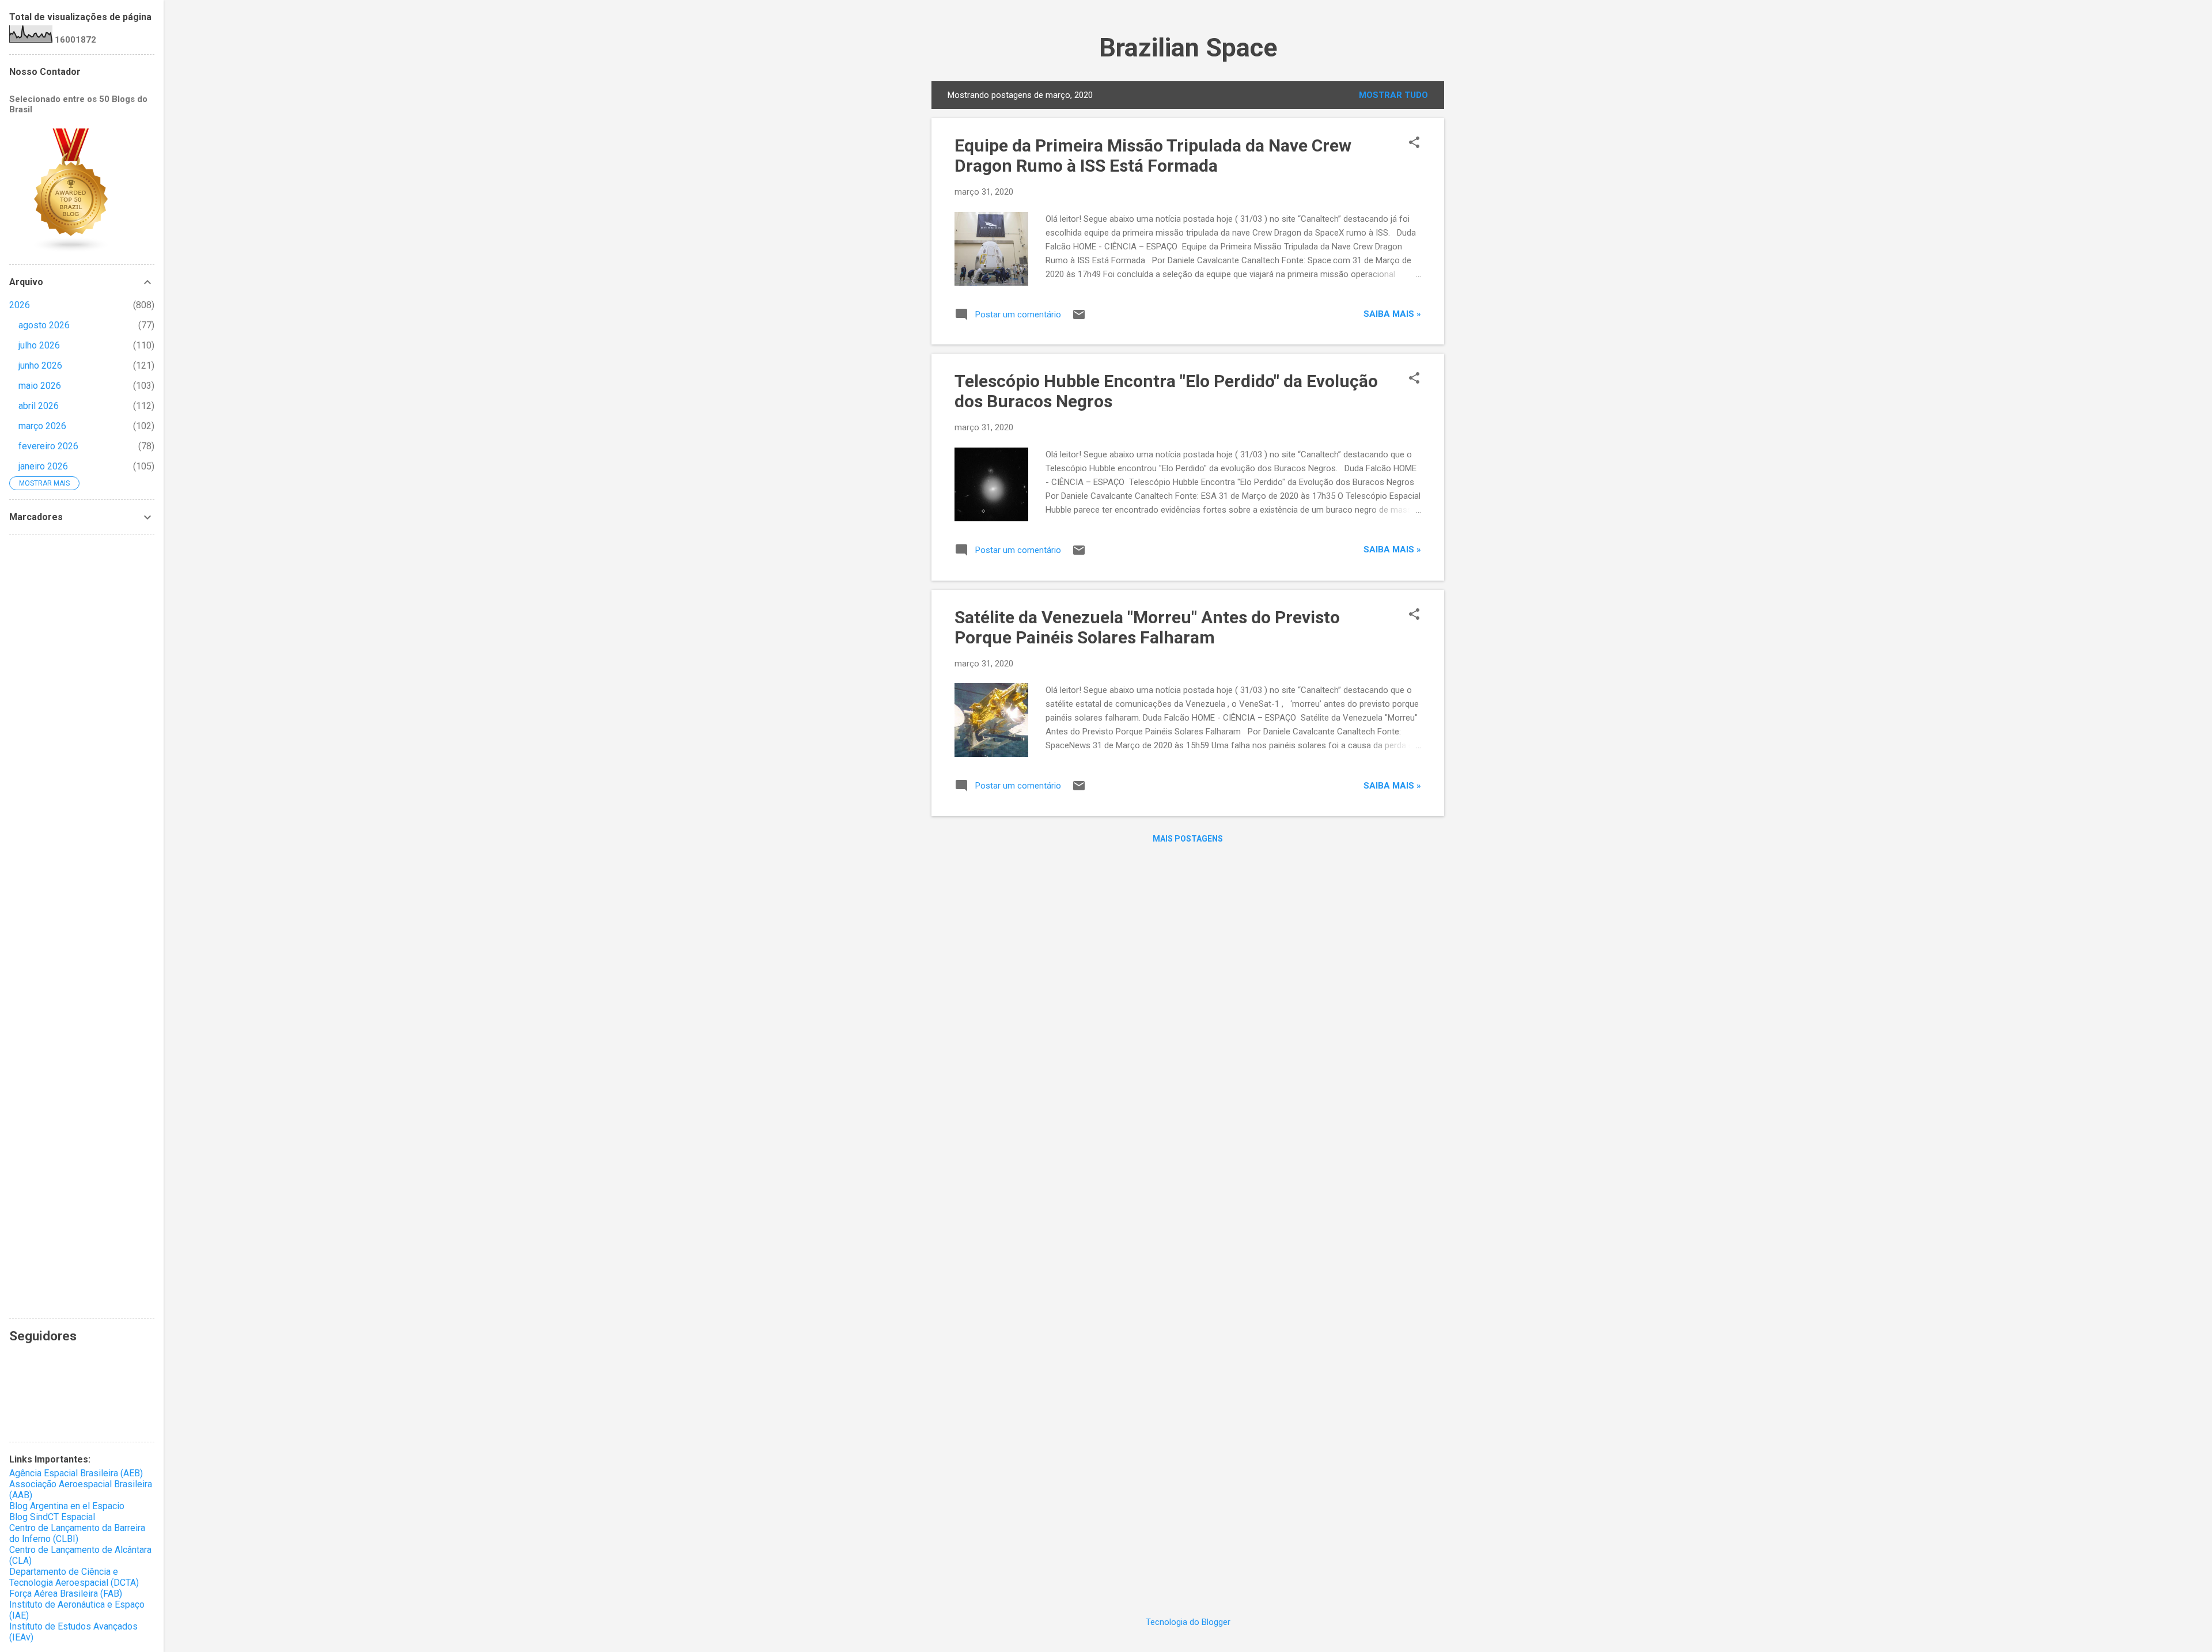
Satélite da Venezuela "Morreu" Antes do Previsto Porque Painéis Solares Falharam (1147, 627)
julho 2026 (39, 345)
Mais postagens (1188, 839)
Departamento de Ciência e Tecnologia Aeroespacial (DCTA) (74, 1577)
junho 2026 (40, 365)
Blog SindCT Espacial (52, 1517)
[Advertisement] (82, 927)
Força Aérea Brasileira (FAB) (66, 1594)
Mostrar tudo (1393, 95)
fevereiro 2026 (48, 446)
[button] (1414, 143)
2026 (20, 305)
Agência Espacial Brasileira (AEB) (76, 1473)
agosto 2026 (44, 325)
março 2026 (42, 426)
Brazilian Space (1188, 48)
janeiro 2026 (43, 466)
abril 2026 (39, 406)
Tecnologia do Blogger (1188, 1622)
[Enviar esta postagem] (1079, 319)
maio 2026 (40, 386)
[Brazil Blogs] (71, 250)
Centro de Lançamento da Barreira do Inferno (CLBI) (77, 1533)
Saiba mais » (1392, 314)
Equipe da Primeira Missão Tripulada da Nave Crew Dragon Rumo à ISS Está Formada (1153, 156)
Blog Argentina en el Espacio (67, 1506)
